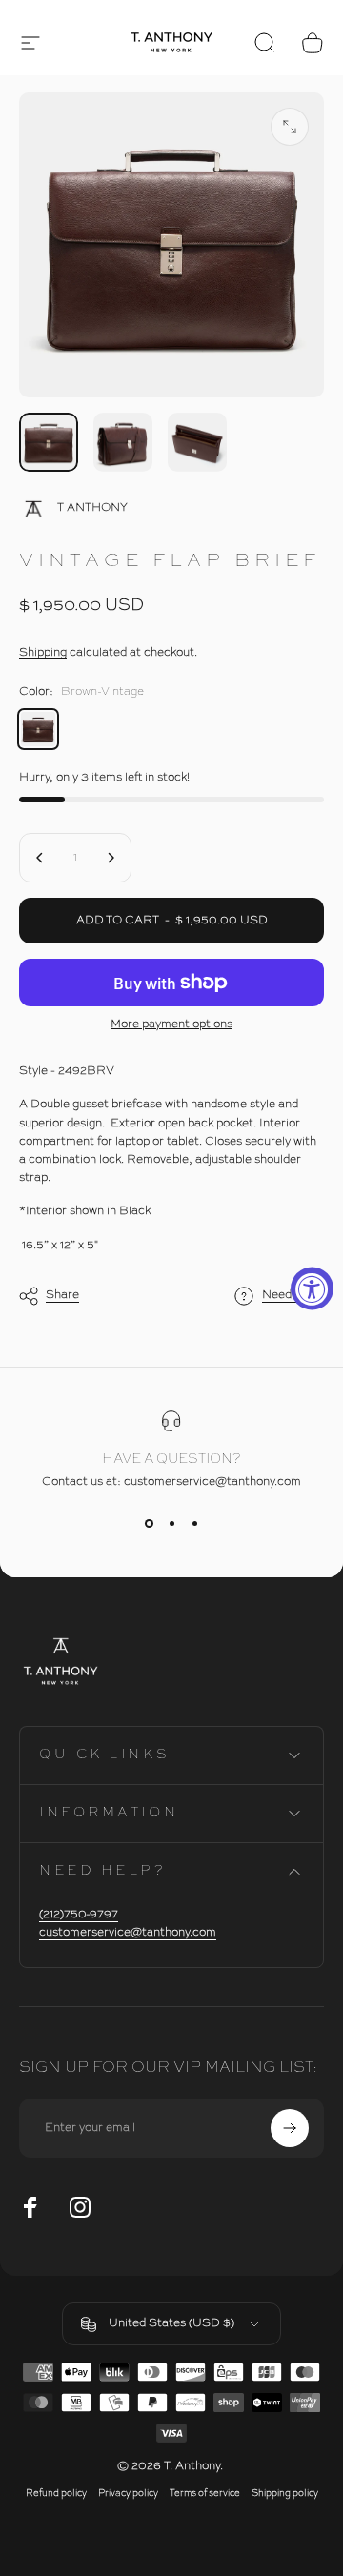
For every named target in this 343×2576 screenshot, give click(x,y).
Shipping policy (285, 2494)
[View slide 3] (194, 1523)
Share (62, 1295)
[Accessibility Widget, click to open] (312, 1288)
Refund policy (56, 2494)
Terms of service (205, 2494)
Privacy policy (128, 2494)
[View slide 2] (171, 1523)
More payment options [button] (171, 1024)
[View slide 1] (149, 1523)
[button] (30, 43)
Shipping (43, 653)
